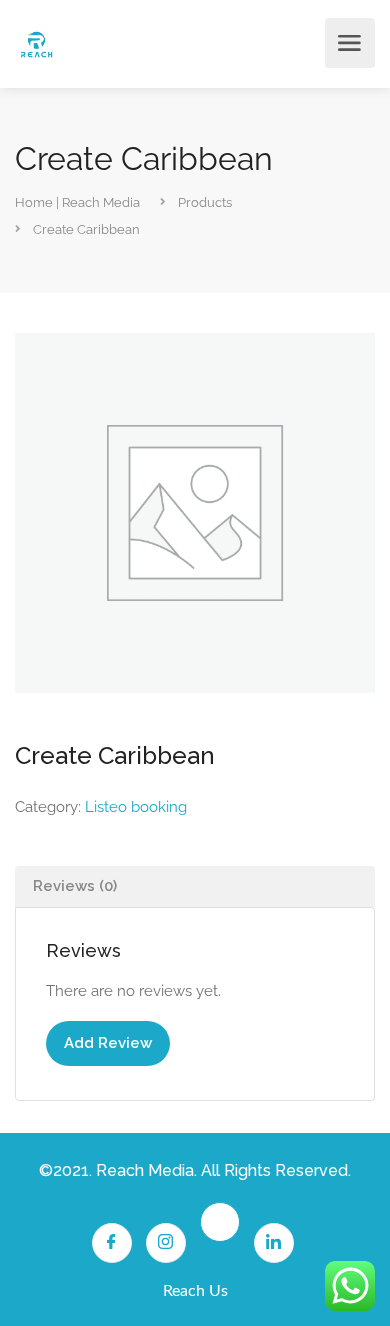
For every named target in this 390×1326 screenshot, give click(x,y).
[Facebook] (112, 1243)
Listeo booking (136, 807)
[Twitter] (220, 1222)
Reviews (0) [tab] (75, 886)
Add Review (108, 1043)
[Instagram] (166, 1243)
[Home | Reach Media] (36, 43)
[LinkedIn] (274, 1243)
